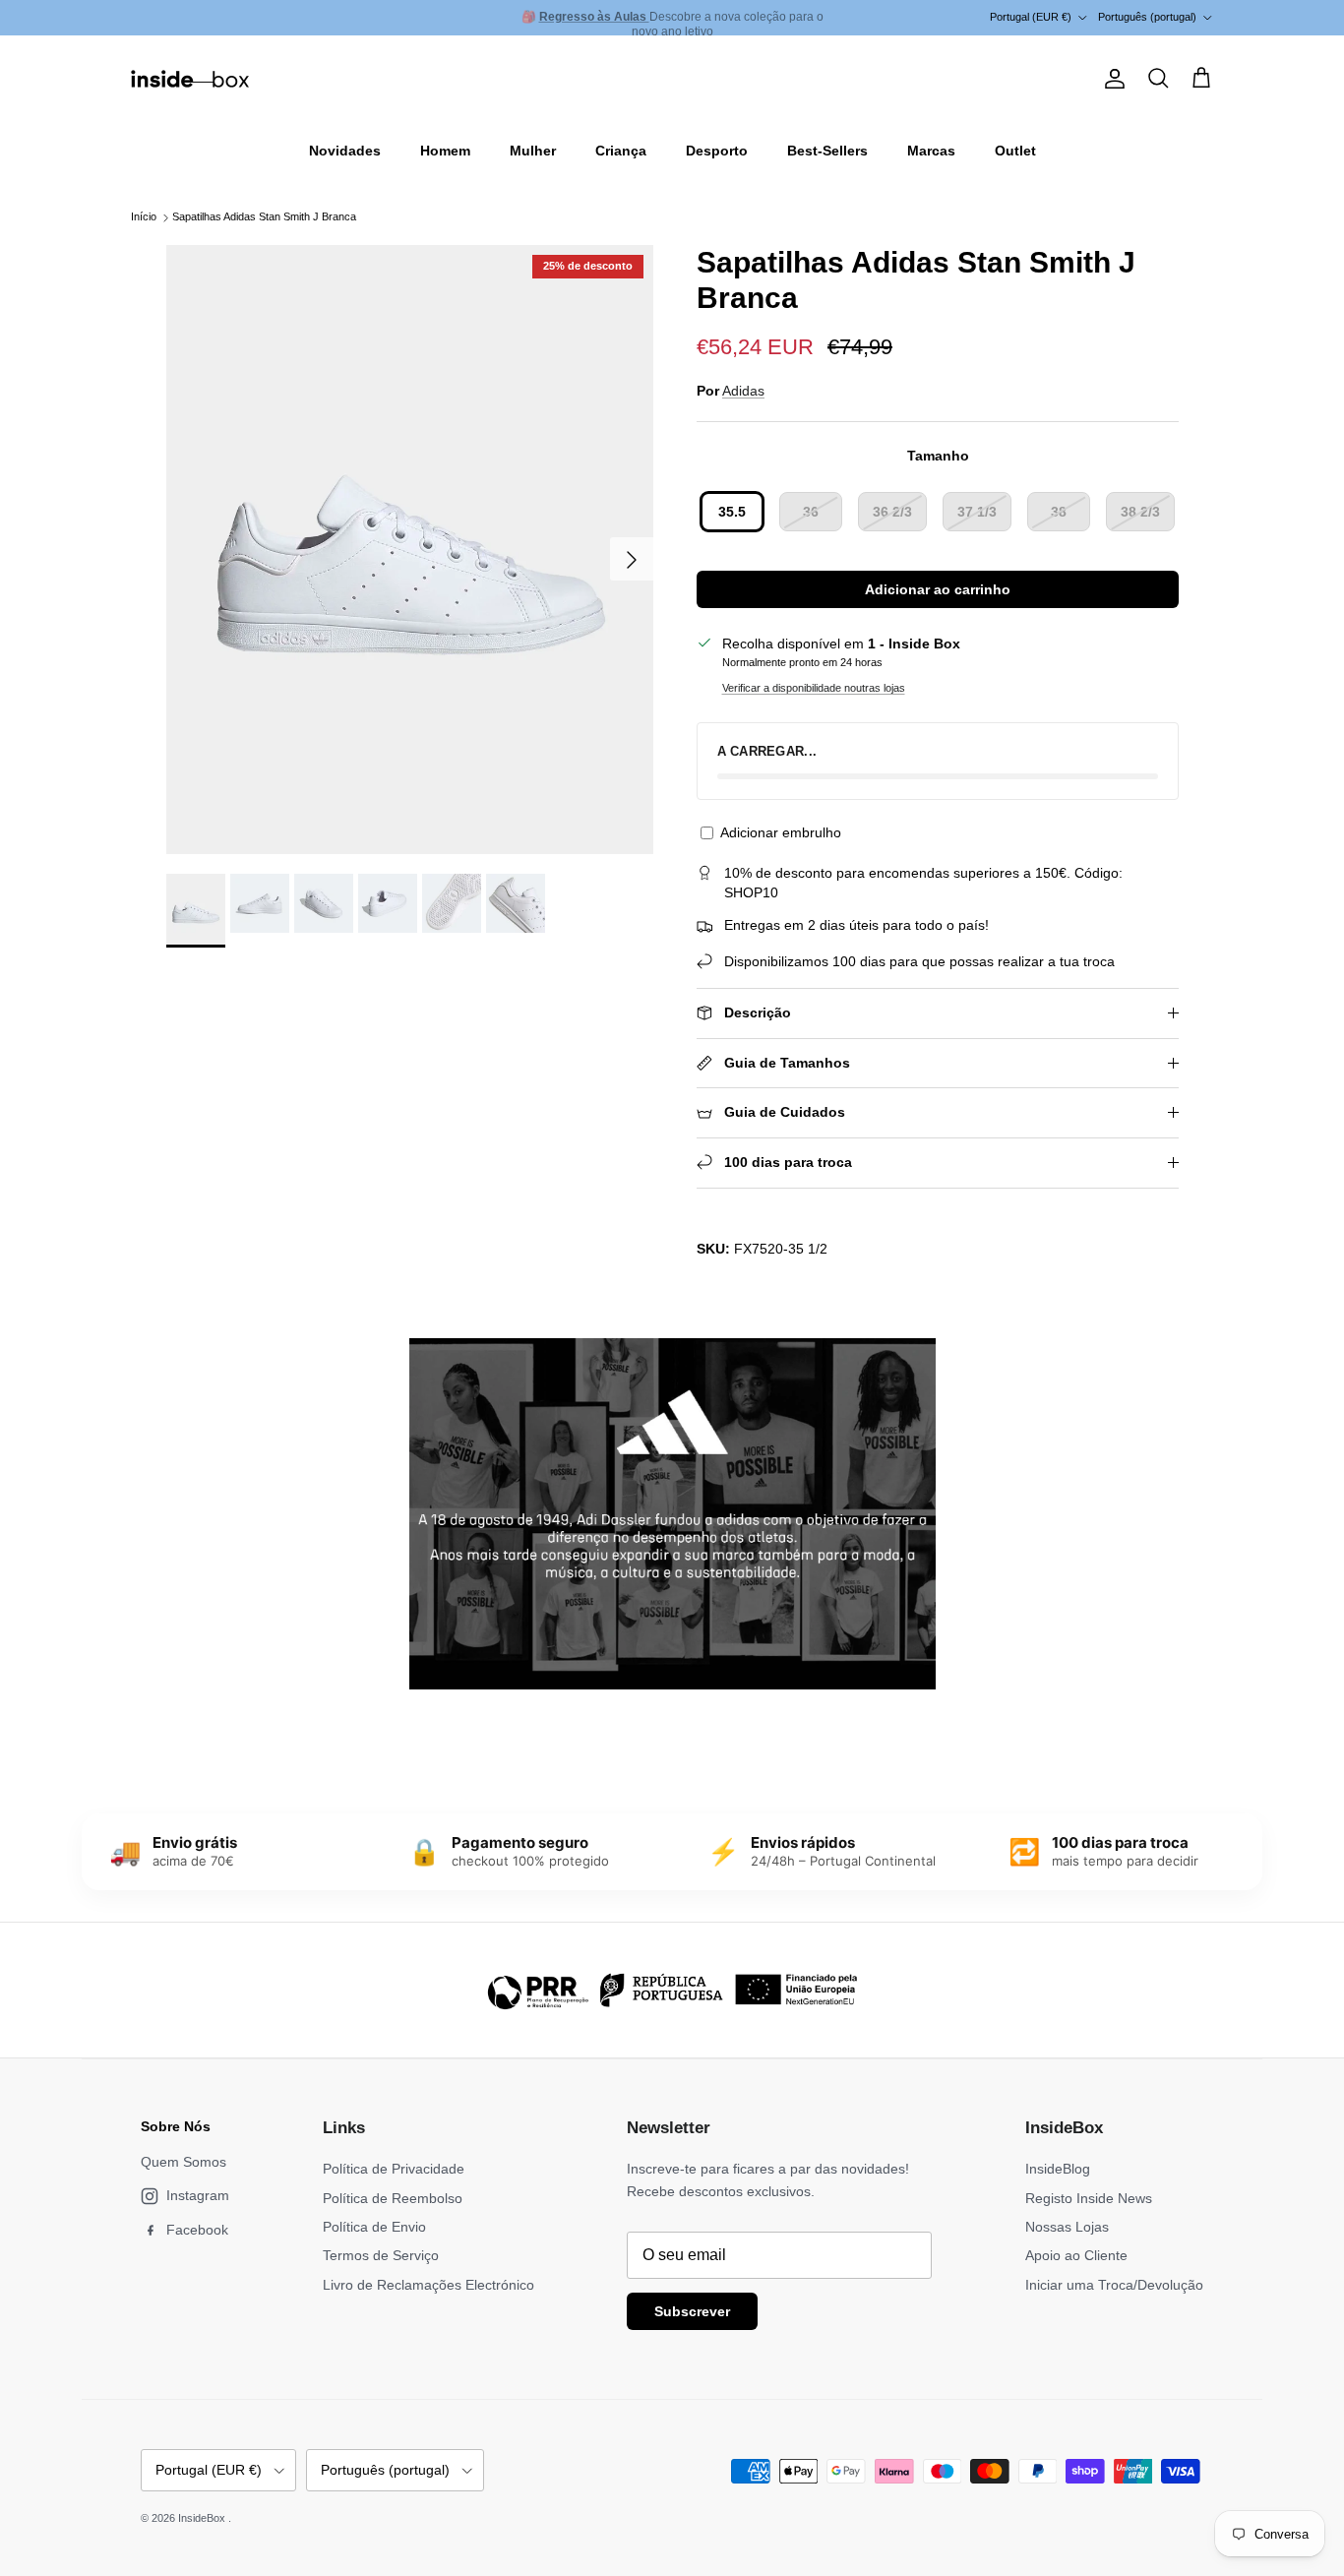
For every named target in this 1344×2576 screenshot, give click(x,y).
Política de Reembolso (393, 2198)
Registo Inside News (1089, 2198)
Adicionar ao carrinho (938, 589)
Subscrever (692, 2311)
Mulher (533, 151)
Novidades (345, 151)
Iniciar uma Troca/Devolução (1114, 2285)
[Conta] (1111, 79)
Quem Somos (183, 2162)
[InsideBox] (190, 79)
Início (144, 217)
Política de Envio (374, 2227)
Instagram (198, 2195)
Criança (621, 151)
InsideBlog (1058, 2169)
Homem (445, 151)
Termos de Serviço (381, 2255)
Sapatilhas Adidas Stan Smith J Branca (264, 217)
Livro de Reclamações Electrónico (428, 2285)
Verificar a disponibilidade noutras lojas (814, 688)
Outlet (1015, 151)
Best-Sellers (827, 151)
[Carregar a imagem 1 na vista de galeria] (410, 550)
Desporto (717, 151)
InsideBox (203, 2518)
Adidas (743, 391)
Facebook (197, 2230)
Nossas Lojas (1067, 2227)
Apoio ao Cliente (1076, 2255)
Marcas (931, 151)
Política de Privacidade (394, 2169)
